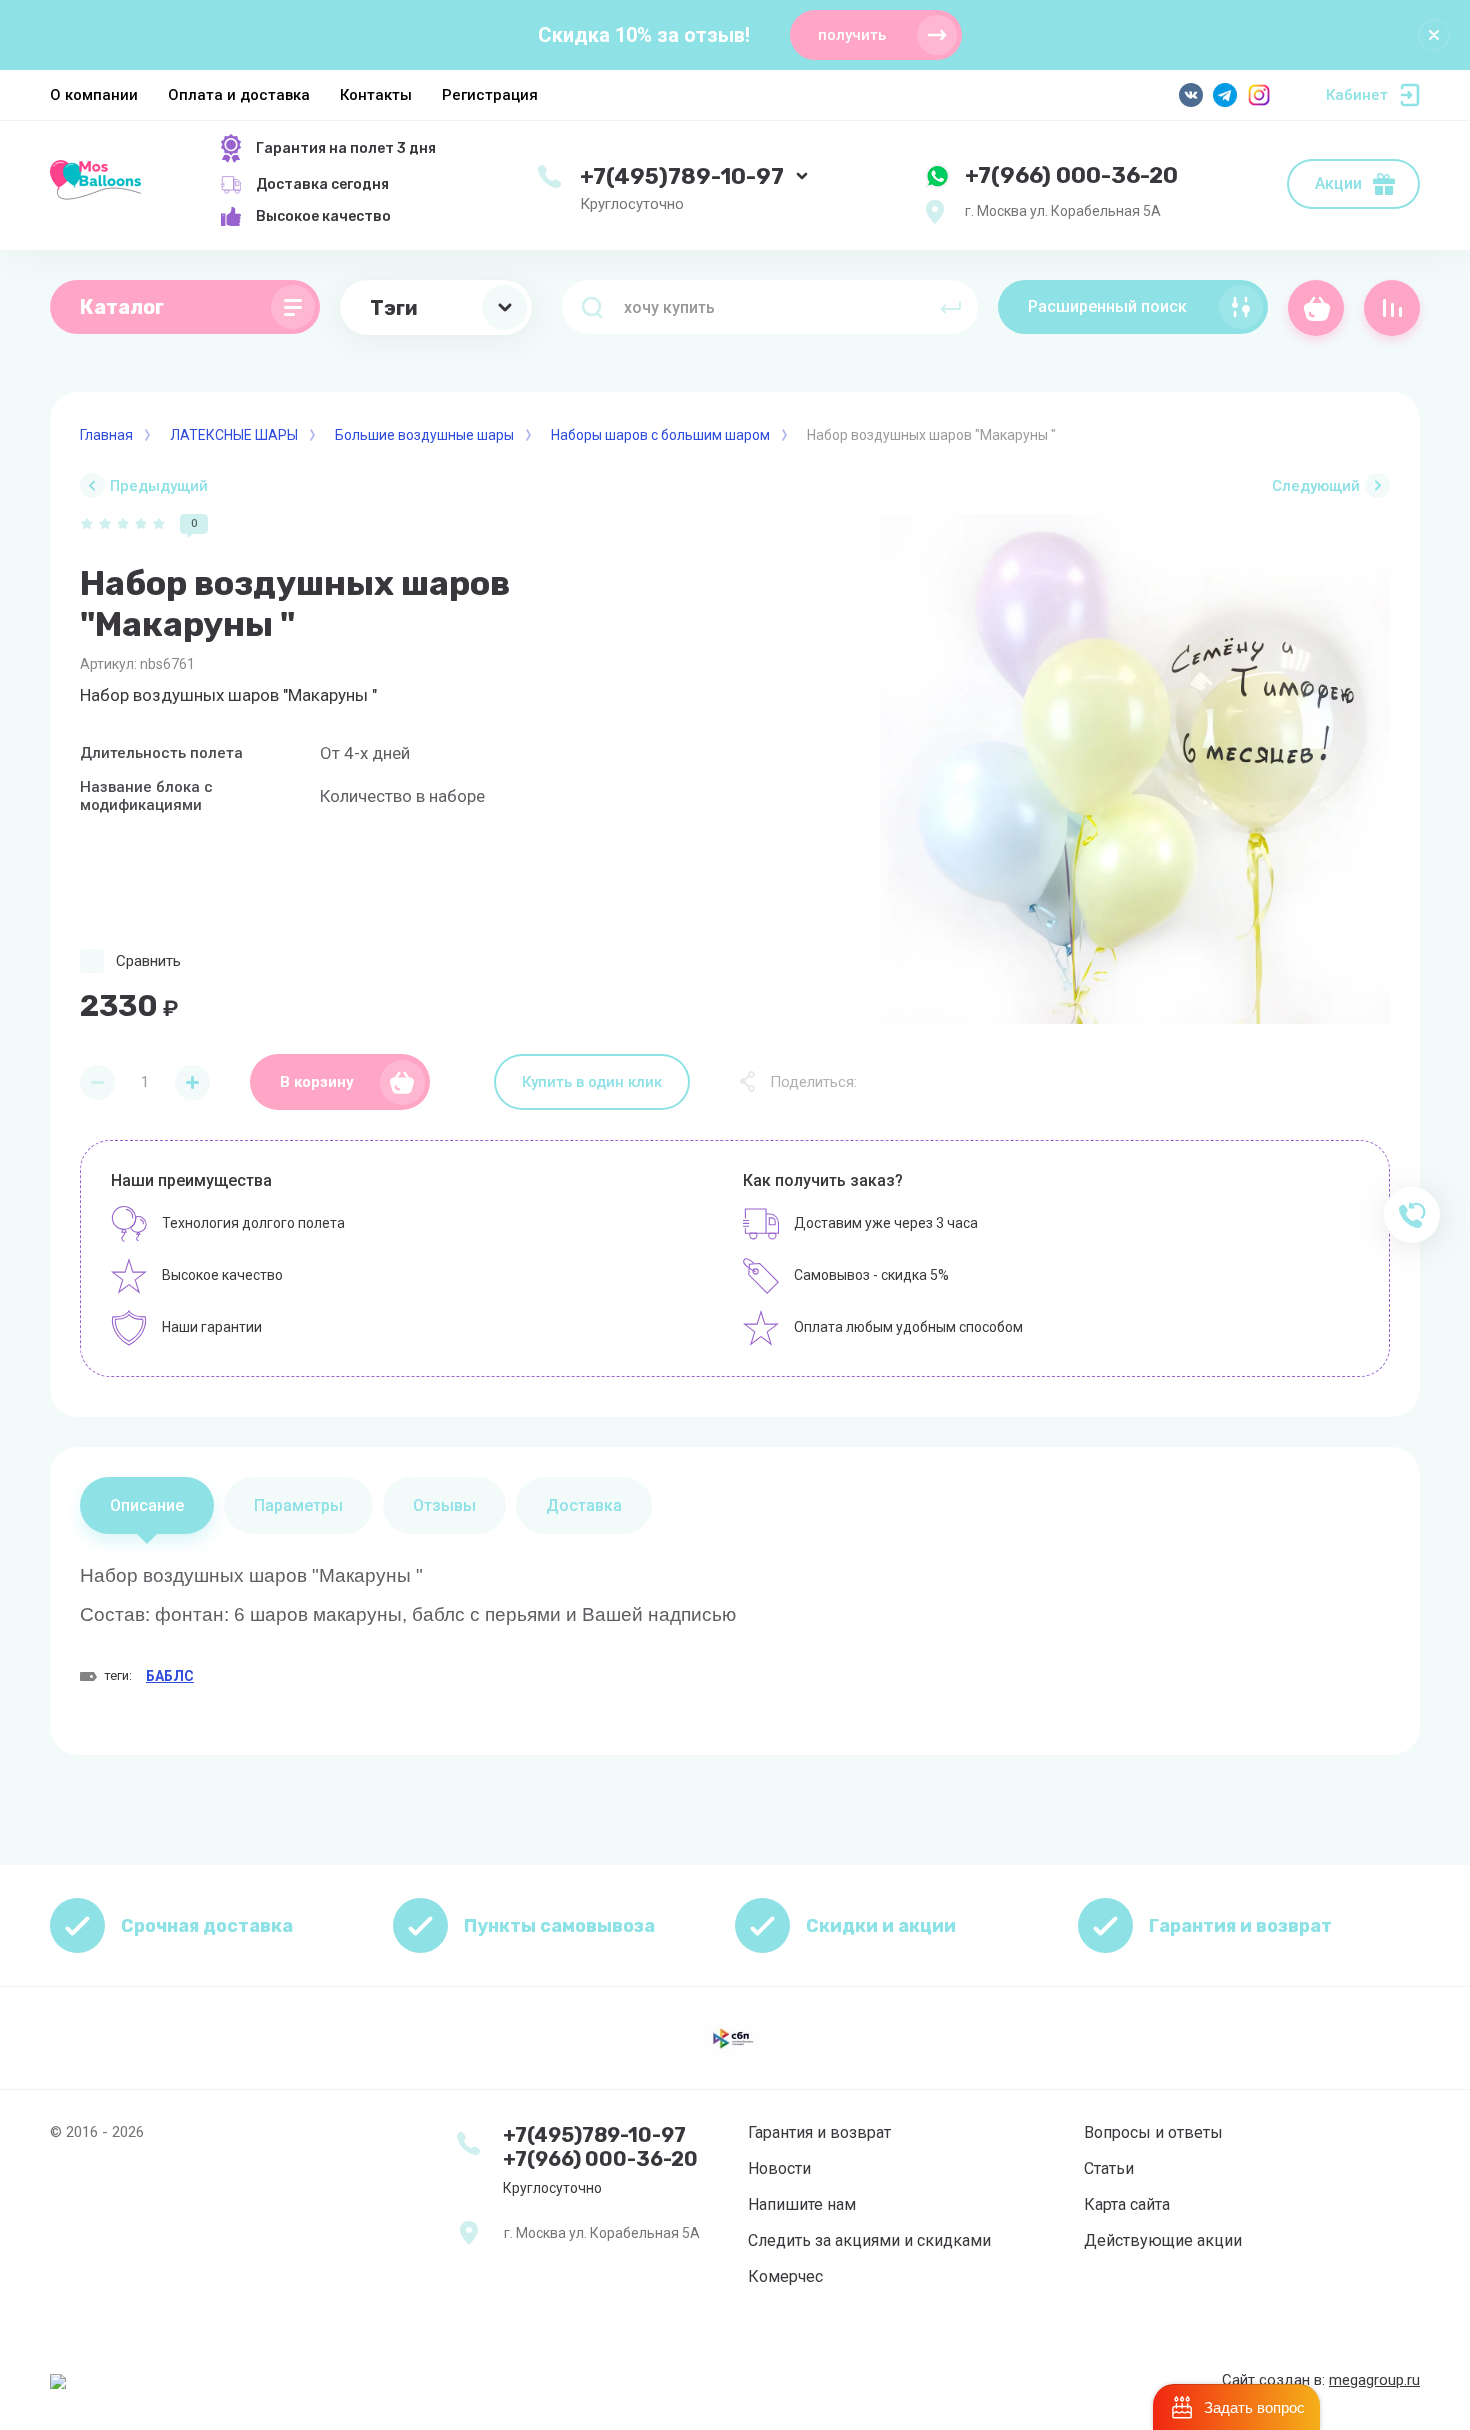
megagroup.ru (1374, 2380)
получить (852, 35)
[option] (1135, 769)
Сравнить (148, 961)
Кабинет (1357, 95)
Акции (1338, 183)
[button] (1236, 2407)
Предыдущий (159, 486)
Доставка (584, 1505)
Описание (147, 1505)
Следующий (1316, 486)
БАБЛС (170, 1676)
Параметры (298, 1505)
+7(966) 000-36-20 (1071, 175)
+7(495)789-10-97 (682, 176)
